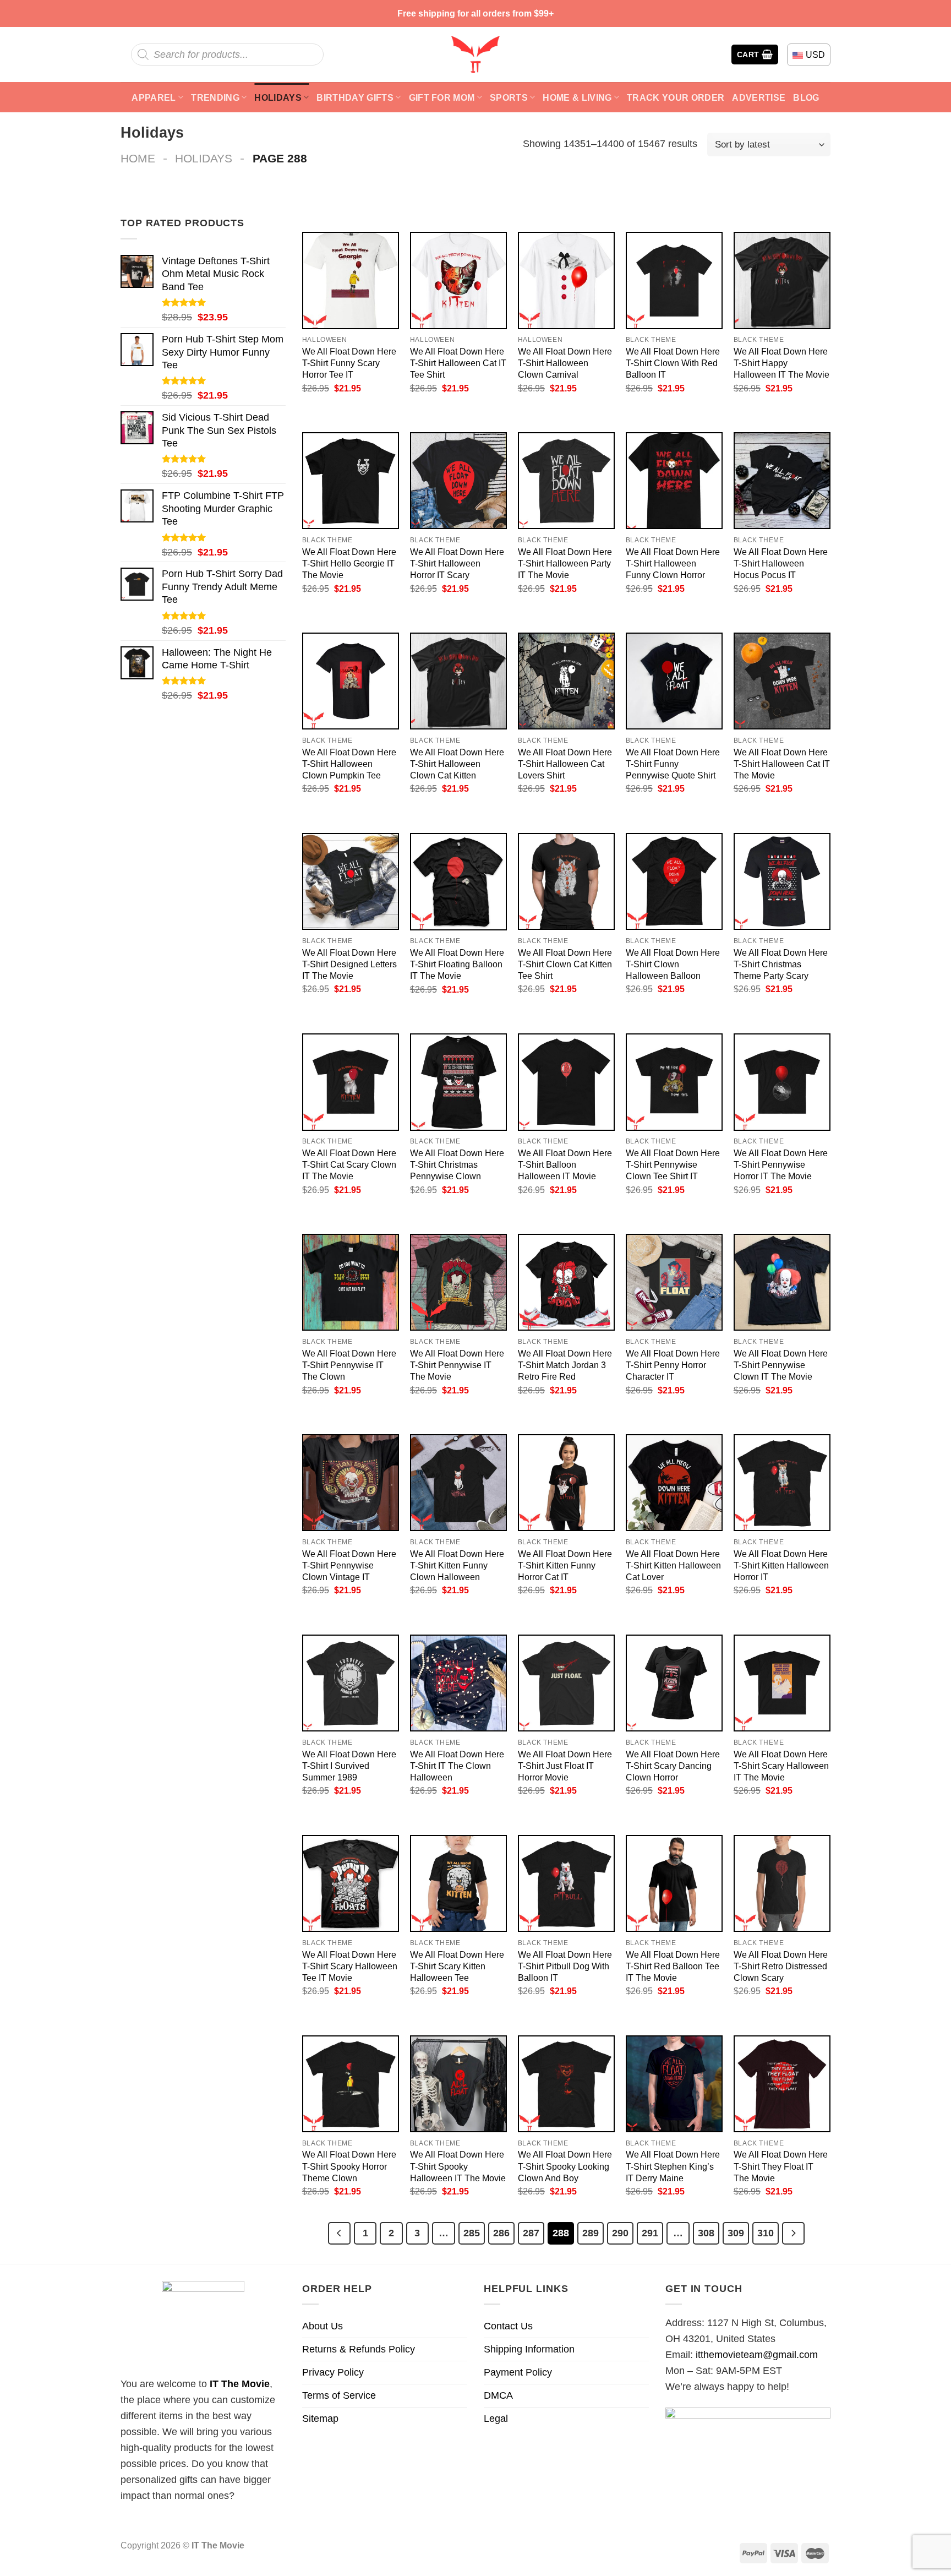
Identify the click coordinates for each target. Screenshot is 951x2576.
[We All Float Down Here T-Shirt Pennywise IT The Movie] (458, 1282)
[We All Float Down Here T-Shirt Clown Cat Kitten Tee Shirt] (566, 881)
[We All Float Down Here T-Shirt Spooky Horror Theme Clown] (351, 2084)
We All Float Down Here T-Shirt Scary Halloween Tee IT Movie (350, 1966)
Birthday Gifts (355, 97)
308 (706, 2233)
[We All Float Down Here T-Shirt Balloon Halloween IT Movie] (566, 1082)
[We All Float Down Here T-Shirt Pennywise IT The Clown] (351, 1282)
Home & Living (577, 97)
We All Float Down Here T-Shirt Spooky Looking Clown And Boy (565, 2166)
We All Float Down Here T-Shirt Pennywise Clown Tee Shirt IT (673, 1164)
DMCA (498, 2395)
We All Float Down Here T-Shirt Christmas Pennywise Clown (457, 1164)
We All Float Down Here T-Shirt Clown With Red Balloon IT (673, 363)
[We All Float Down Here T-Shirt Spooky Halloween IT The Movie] (458, 2084)
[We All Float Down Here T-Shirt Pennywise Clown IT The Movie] (782, 1282)
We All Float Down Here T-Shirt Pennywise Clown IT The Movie (781, 1365)
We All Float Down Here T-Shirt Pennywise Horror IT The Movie (781, 1164)
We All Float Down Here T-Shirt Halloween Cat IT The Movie (782, 764)
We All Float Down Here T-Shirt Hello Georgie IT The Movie (349, 563)
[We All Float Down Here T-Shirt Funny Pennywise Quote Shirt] (674, 681)
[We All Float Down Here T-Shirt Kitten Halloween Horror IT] (782, 1483)
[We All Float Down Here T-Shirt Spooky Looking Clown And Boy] (566, 2084)
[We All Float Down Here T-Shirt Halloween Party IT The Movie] (566, 481)
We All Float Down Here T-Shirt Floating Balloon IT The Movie (457, 964)
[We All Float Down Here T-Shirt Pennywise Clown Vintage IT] (351, 1483)
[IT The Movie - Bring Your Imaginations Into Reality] (475, 55)
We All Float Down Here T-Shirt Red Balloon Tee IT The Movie (673, 1966)
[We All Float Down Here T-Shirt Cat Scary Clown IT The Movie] (351, 1082)
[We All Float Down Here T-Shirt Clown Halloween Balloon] (674, 881)
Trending (215, 97)
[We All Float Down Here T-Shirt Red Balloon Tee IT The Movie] (674, 1883)
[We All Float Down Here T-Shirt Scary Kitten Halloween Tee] (458, 1883)
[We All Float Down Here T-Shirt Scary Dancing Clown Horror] (674, 1683)
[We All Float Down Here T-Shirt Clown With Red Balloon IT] (674, 280)
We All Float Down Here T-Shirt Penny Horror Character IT (673, 1365)
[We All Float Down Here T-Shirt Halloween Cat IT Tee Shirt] (458, 280)
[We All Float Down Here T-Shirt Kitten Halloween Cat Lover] (674, 1483)
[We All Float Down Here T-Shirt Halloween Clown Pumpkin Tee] (351, 681)
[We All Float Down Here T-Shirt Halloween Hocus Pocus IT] (782, 481)
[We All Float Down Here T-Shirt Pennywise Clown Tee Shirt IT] (674, 1082)
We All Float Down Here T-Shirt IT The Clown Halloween (457, 1766)
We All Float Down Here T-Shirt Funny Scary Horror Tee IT (349, 363)
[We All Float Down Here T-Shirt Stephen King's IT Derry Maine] (674, 2084)
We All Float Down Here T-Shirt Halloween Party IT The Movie (565, 563)
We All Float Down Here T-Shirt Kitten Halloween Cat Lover (673, 1565)
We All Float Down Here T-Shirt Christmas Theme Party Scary (781, 964)
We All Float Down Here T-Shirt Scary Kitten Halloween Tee (457, 1966)
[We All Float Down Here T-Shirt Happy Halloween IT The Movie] (782, 280)
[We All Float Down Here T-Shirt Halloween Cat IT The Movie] (782, 681)
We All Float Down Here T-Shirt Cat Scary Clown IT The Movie (349, 1164)
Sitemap (320, 2419)
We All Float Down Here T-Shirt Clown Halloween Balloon (673, 964)
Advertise (759, 97)
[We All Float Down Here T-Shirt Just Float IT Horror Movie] (566, 1683)
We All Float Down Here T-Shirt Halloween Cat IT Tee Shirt (458, 363)
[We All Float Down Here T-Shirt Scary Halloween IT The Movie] (782, 1683)
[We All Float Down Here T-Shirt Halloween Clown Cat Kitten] (458, 681)
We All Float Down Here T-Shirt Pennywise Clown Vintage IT (349, 1565)
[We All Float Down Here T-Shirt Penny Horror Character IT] (674, 1282)
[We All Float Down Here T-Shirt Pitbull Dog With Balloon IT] (566, 1883)
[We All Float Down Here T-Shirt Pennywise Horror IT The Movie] (782, 1082)
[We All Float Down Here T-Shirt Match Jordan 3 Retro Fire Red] (566, 1282)
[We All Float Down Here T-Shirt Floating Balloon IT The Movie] (458, 882)
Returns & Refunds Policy (359, 2349)
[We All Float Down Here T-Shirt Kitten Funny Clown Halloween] (458, 1483)
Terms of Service (339, 2395)
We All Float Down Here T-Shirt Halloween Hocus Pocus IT (781, 563)
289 (591, 2233)
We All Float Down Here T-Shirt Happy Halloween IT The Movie (781, 363)
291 (650, 2233)
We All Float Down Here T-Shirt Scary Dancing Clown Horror (673, 1766)
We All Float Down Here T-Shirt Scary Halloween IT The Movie (781, 1766)
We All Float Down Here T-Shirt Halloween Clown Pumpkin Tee (349, 764)
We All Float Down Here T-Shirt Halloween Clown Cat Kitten (457, 764)
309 (736, 2233)
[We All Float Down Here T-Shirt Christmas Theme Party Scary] (782, 881)
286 (501, 2233)
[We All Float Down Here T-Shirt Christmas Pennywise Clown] (458, 1082)
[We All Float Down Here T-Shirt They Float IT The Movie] (782, 2084)
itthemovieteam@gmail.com (757, 2355)
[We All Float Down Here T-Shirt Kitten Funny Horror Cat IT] (566, 1483)
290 (620, 2233)
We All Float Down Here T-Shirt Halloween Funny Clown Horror (673, 563)
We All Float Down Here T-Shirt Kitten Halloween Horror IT (781, 1565)
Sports (509, 97)
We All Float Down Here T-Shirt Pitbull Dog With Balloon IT (565, 1966)
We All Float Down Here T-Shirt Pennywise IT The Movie (457, 1365)
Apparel (154, 97)
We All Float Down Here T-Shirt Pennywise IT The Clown (349, 1365)
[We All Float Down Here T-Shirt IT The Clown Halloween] (458, 1683)
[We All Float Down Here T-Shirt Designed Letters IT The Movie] (351, 881)
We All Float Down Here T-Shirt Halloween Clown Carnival (565, 363)
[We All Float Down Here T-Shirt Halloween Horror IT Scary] (458, 481)
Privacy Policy (333, 2372)
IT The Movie (240, 2384)
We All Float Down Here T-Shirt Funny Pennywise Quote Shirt (673, 764)
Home (138, 158)
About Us (323, 2326)
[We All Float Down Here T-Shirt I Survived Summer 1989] (351, 1683)
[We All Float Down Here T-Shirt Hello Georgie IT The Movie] (351, 481)
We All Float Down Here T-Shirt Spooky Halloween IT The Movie (458, 2166)
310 (766, 2233)
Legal (496, 2419)
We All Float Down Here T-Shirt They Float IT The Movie (781, 2166)
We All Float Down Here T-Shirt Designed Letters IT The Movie (349, 964)
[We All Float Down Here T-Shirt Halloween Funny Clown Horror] (674, 481)
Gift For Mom (442, 97)
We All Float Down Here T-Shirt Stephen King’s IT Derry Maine (673, 2166)
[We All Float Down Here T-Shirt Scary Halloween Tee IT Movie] (351, 1883)
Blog (806, 97)
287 (531, 2233)
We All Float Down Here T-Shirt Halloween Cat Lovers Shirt (565, 764)
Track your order (676, 97)
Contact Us (508, 2326)
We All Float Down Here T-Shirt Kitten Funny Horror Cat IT (565, 1565)
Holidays (278, 97)
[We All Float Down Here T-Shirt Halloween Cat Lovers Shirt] (566, 681)
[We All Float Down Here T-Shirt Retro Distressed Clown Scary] (782, 1883)
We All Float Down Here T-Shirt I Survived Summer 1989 (349, 1766)
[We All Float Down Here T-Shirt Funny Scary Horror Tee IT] (351, 280)
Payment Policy (518, 2372)
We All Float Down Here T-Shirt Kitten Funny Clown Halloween (457, 1565)
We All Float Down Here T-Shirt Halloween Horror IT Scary (457, 563)
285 (472, 2233)
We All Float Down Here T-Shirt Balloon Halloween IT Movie (565, 1164)
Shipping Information (529, 2349)
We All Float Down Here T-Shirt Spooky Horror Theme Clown (349, 2166)
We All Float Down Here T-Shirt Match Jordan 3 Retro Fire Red (565, 1365)
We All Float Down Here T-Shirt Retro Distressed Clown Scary (781, 1966)
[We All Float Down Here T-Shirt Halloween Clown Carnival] (566, 280)
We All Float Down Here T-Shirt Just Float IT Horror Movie (565, 1766)
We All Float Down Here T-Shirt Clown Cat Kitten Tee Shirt (565, 964)
